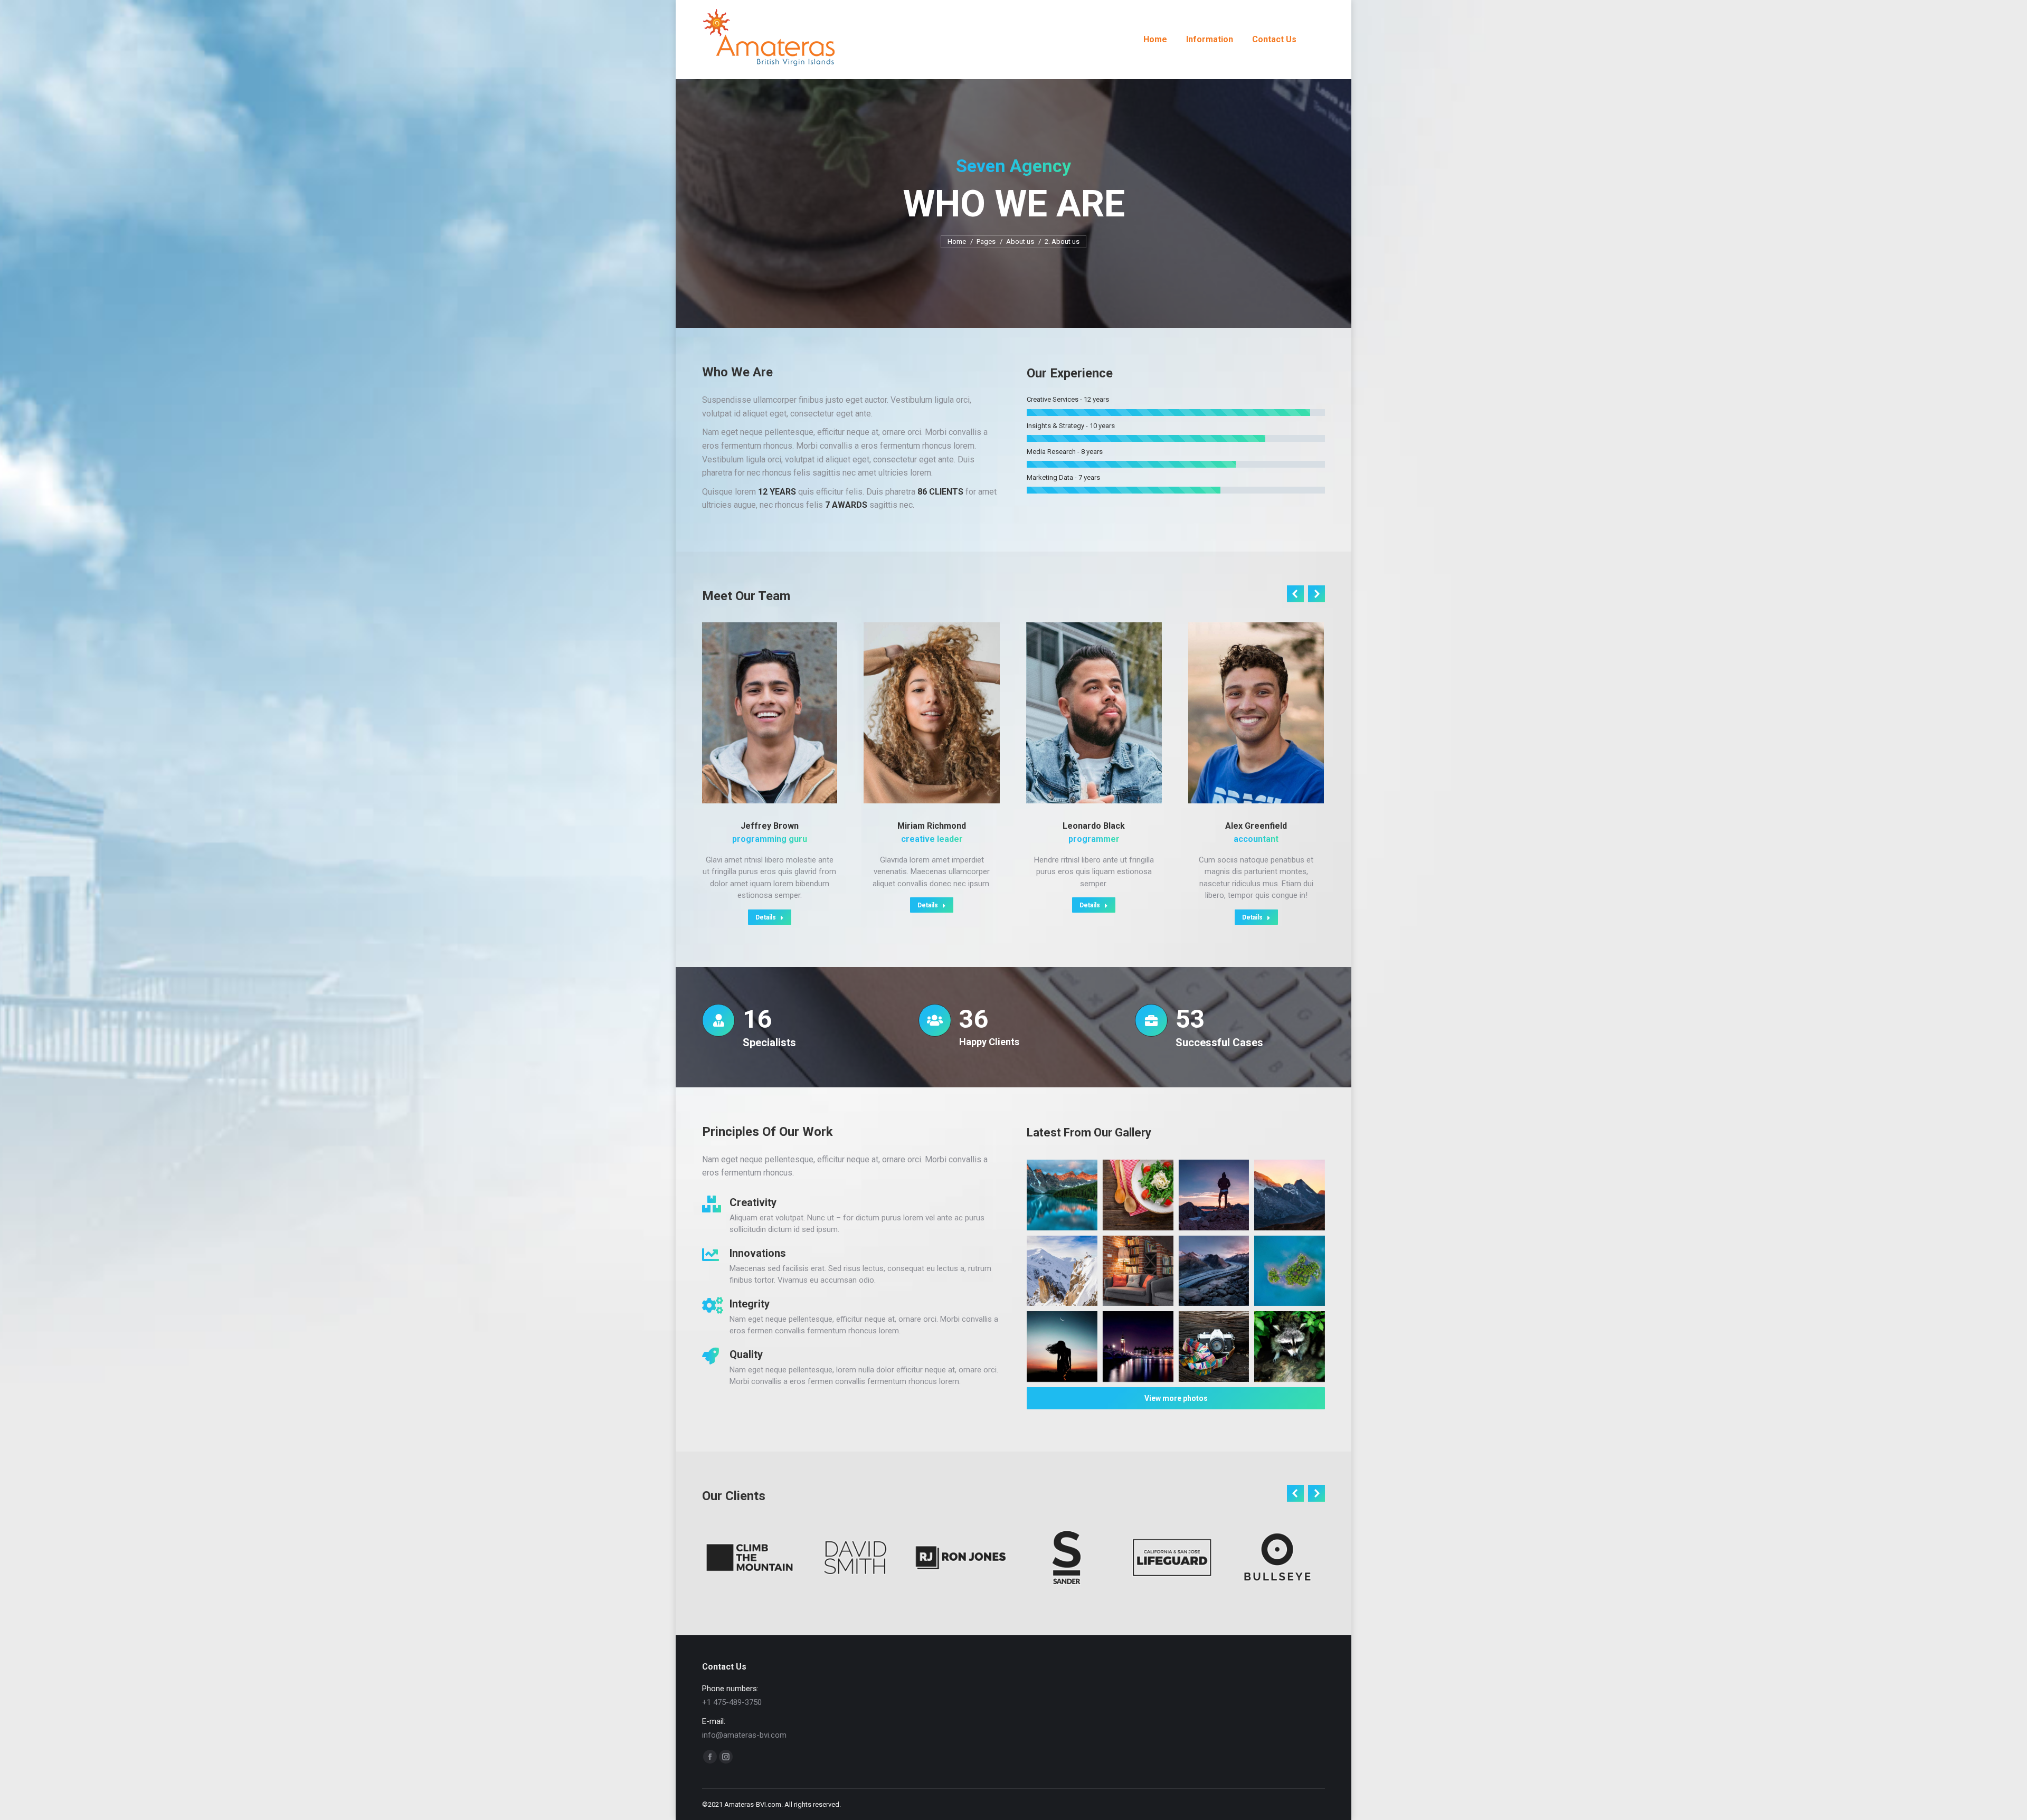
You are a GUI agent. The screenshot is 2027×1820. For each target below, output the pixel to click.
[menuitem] (1155, 40)
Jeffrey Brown (770, 826)
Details (766, 917)
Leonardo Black (1094, 826)
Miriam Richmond (932, 826)
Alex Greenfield (1256, 826)
